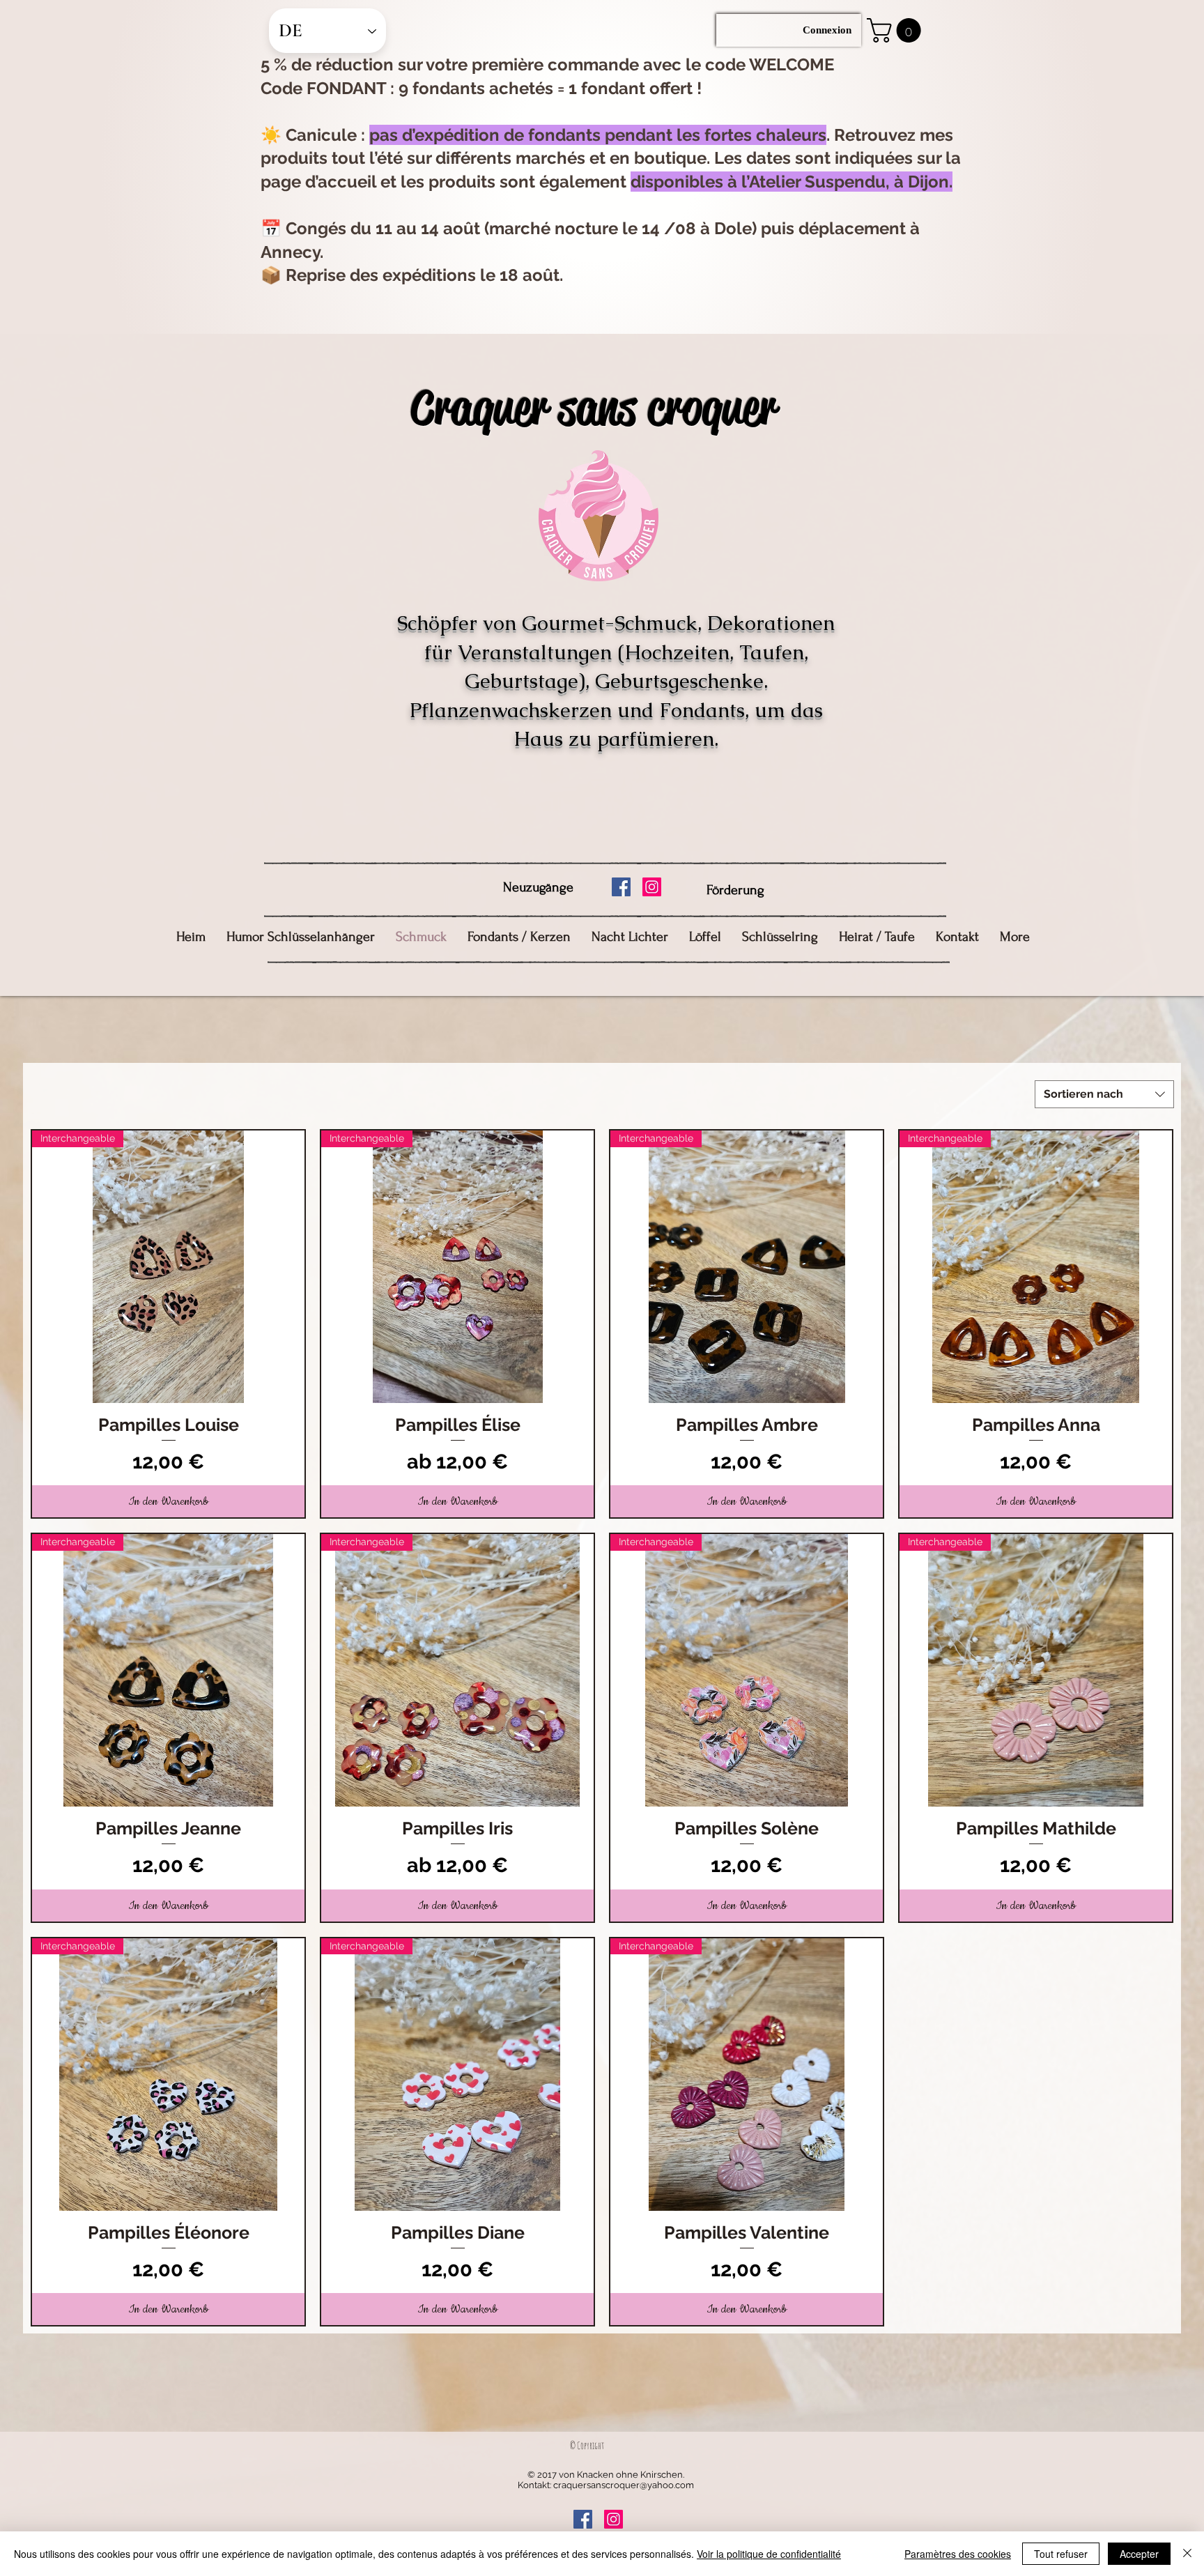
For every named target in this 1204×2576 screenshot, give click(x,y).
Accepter (1139, 2554)
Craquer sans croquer (593, 407)
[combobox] (1104, 1094)
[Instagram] (652, 887)
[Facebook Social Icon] (621, 887)
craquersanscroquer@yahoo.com (624, 2485)
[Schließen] (1187, 2554)
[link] (897, 30)
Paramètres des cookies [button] (958, 2554)
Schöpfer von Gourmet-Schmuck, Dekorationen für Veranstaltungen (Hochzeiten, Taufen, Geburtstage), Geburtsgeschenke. (616, 652)
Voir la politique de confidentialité (769, 2554)
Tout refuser (1061, 2554)
